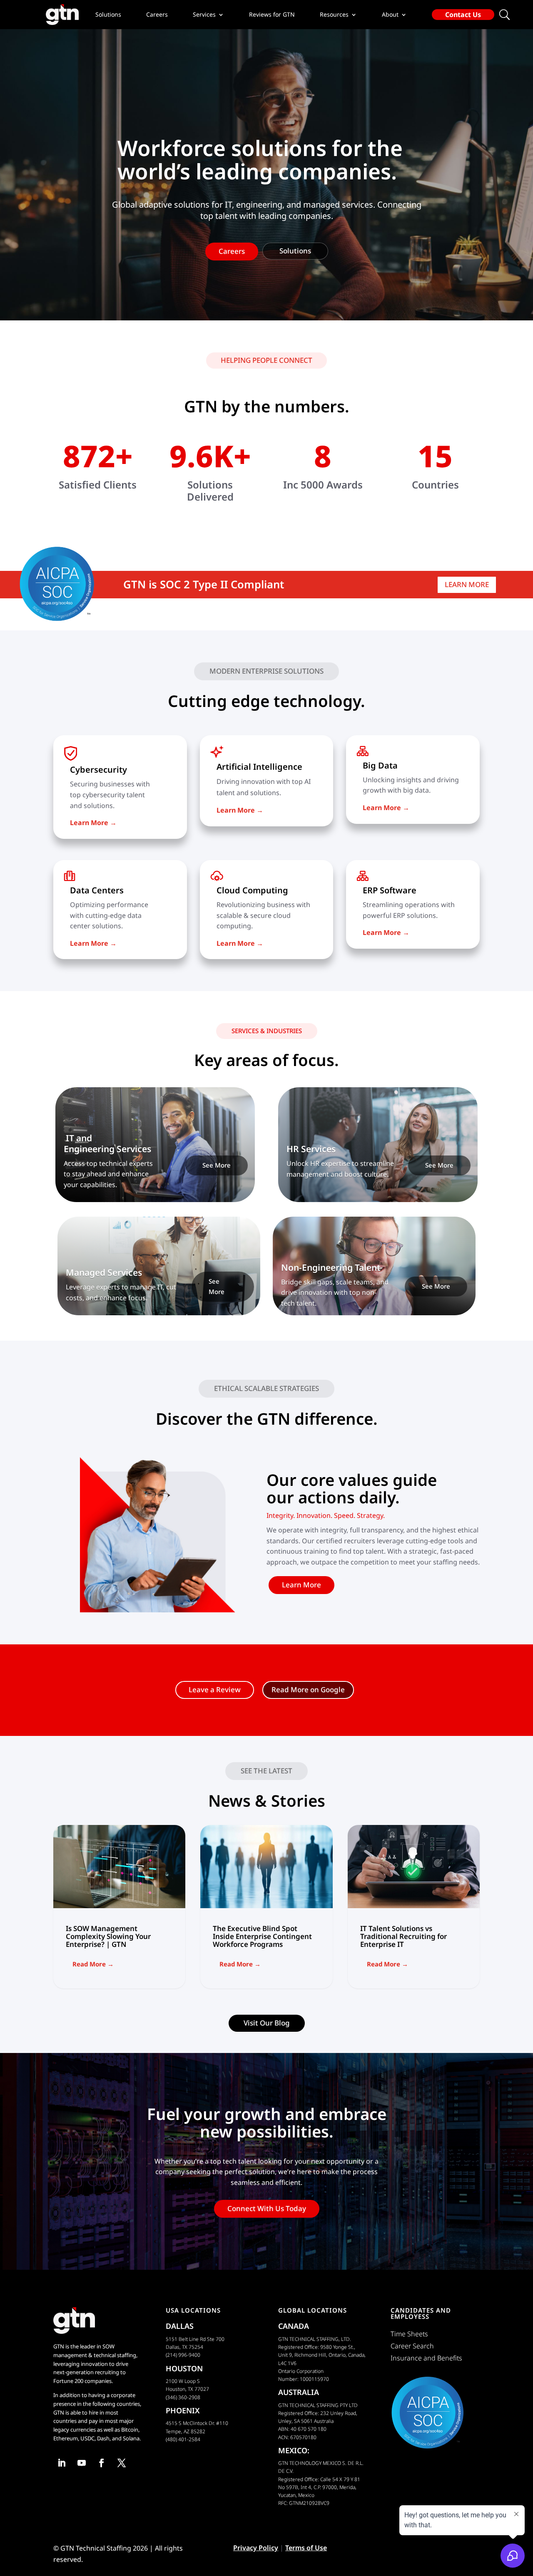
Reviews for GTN (272, 15)
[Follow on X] (122, 2463)
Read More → (93, 1964)
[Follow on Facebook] (102, 2463)
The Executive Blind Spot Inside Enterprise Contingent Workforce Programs (266, 1907)
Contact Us (463, 15)
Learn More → (386, 808)
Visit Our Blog (267, 2023)
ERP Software (390, 890)
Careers (157, 15)
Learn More (301, 1585)
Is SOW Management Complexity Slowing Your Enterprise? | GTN (119, 1907)
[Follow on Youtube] (82, 2463)
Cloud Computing (252, 890)
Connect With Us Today (267, 2208)
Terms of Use (306, 2548)
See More (217, 1165)
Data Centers (97, 890)
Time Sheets (409, 2334)
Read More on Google (308, 1690)
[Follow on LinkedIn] (62, 2463)
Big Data (380, 765)
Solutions (108, 15)
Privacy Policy (256, 2548)
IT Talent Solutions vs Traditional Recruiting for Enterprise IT (414, 1907)
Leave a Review (215, 1690)
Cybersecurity (98, 770)
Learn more (467, 584)
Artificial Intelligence (259, 767)
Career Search (412, 2346)
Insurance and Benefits (426, 2358)
